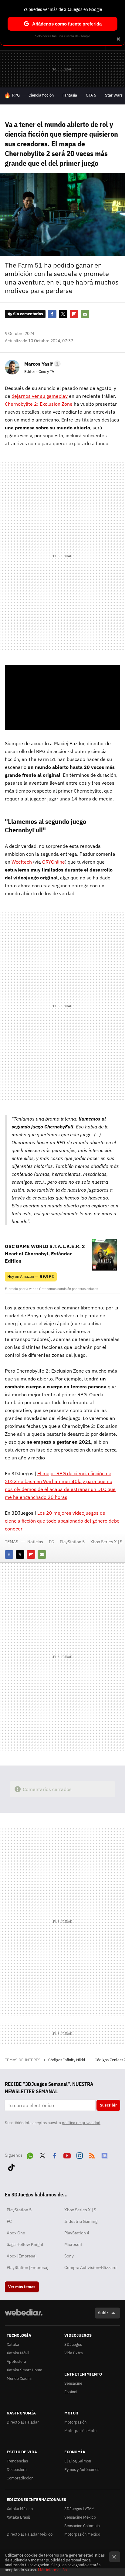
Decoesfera (17, 2470)
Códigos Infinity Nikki (67, 2060)
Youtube (67, 2155)
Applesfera (16, 2361)
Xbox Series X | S (106, 1542)
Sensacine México (80, 2517)
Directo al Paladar (23, 2422)
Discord (104, 2155)
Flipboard (74, 314)
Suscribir (108, 2105)
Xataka (13, 2344)
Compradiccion (20, 2478)
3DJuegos (73, 2344)
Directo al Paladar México (30, 2534)
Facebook (52, 314)
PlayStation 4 (77, 2233)
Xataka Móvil (18, 2353)
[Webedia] (24, 2317)
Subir (103, 2313)
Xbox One (16, 2233)
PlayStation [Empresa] (27, 2267)
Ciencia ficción (41, 95)
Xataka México (20, 2509)
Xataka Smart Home (24, 2370)
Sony (69, 2256)
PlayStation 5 (72, 1542)
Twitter (63, 314)
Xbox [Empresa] (22, 2256)
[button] (42, 364)
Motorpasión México (82, 2534)
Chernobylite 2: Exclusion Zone (39, 404)
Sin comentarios (28, 314)
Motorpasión (75, 2422)
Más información (52, 2570)
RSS (92, 2155)
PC (51, 1542)
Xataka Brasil (18, 2517)
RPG (16, 95)
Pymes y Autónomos (82, 2470)
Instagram (79, 2155)
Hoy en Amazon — (31, 1276)
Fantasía (70, 95)
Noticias (35, 1542)
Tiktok (11, 2166)
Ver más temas (22, 2287)
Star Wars (114, 95)
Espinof (71, 2392)
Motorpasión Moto (80, 2431)
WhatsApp (30, 2155)
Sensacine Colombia (82, 2526)
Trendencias (17, 2461)
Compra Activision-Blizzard (90, 2267)
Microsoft (73, 2244)
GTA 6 (91, 95)
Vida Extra (74, 2353)
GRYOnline (54, 862)
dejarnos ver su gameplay (40, 396)
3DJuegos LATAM (79, 2509)
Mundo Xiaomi (19, 2378)
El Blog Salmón (78, 2461)
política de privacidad (81, 2123)
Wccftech (22, 862)
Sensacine (73, 2383)
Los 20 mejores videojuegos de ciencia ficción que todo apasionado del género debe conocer (62, 1521)
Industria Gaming (81, 2221)
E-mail (85, 314)
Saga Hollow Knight (25, 2244)
